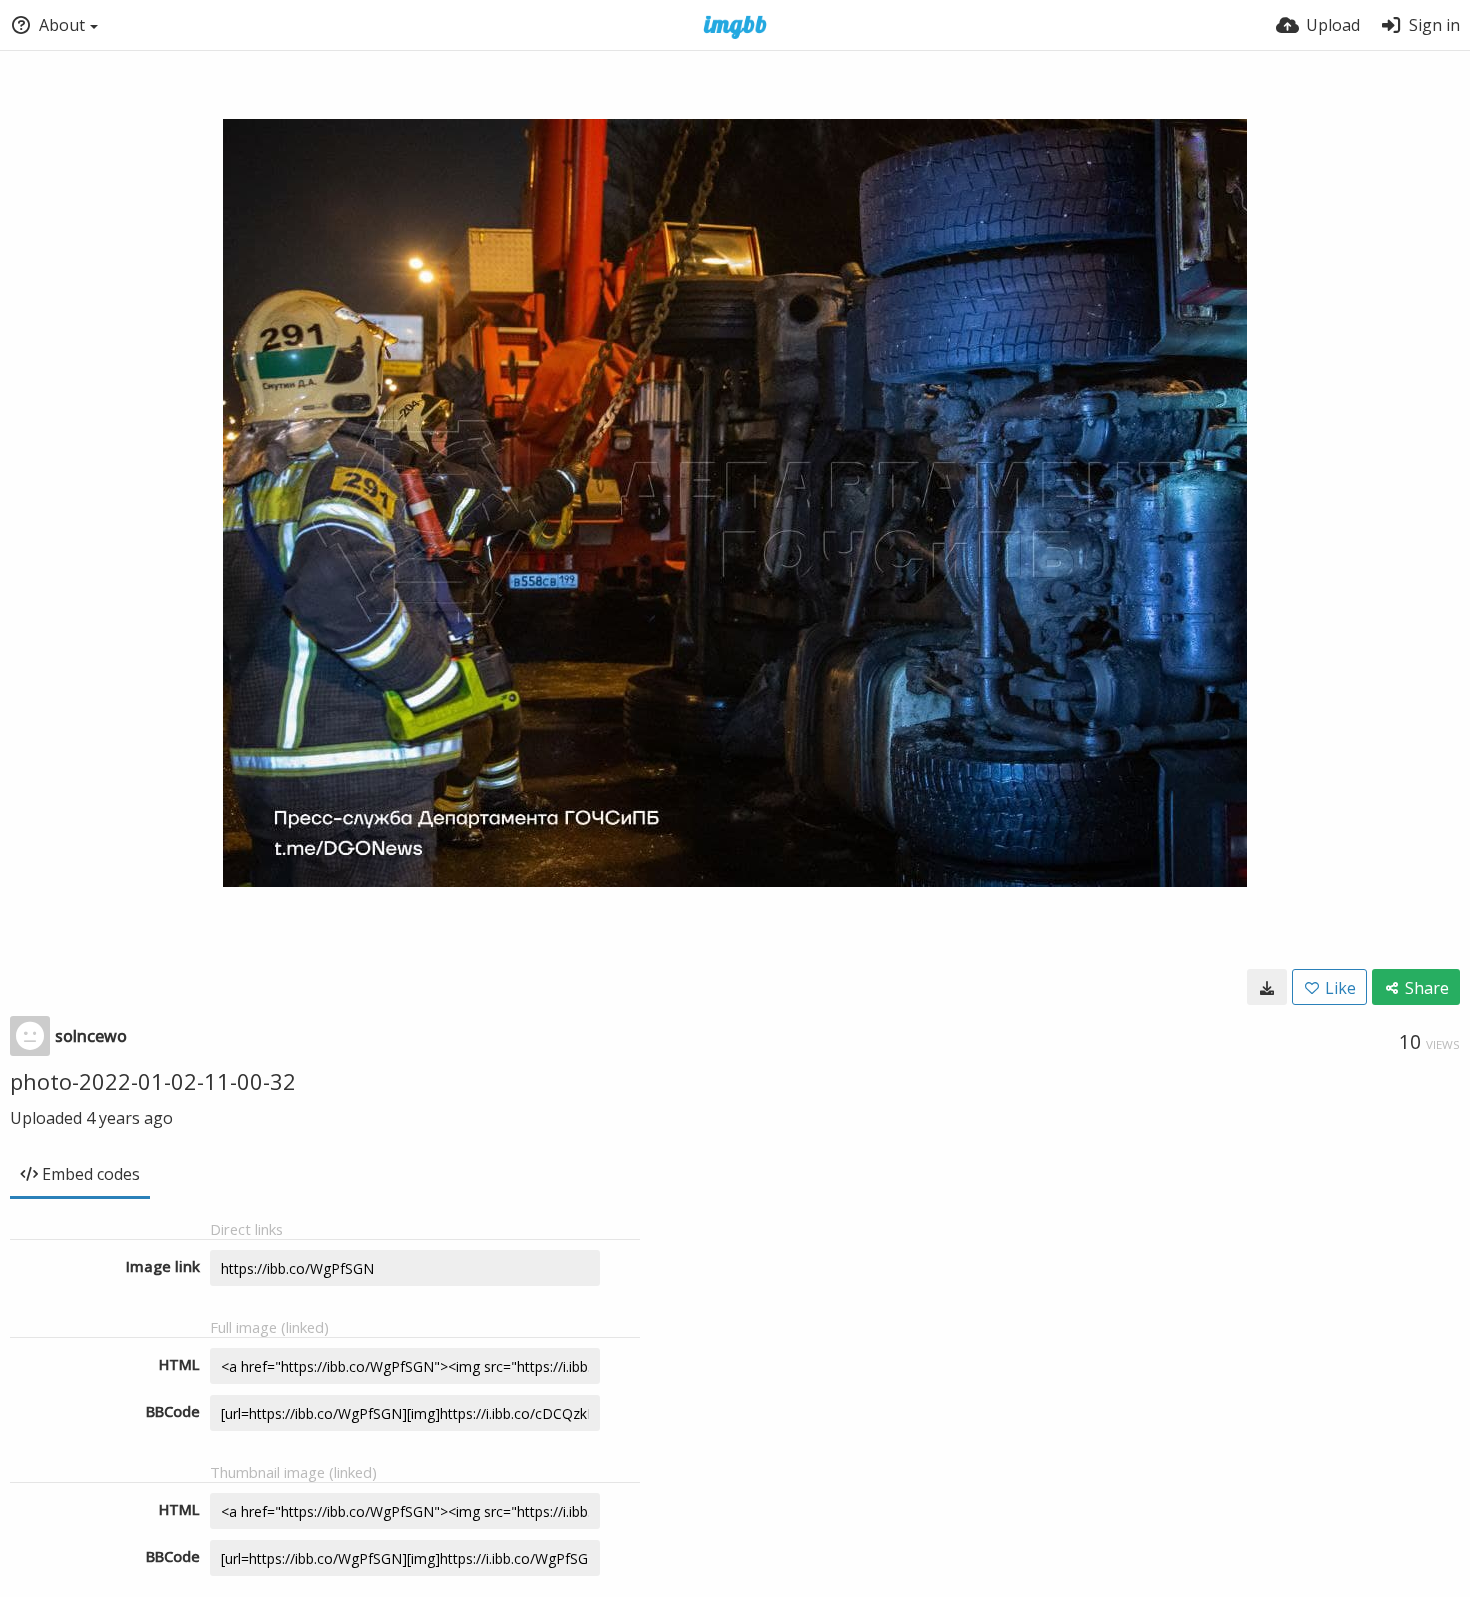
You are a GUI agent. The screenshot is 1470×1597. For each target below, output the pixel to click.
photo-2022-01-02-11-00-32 (153, 1081)
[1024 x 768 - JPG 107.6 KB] (1267, 987)
